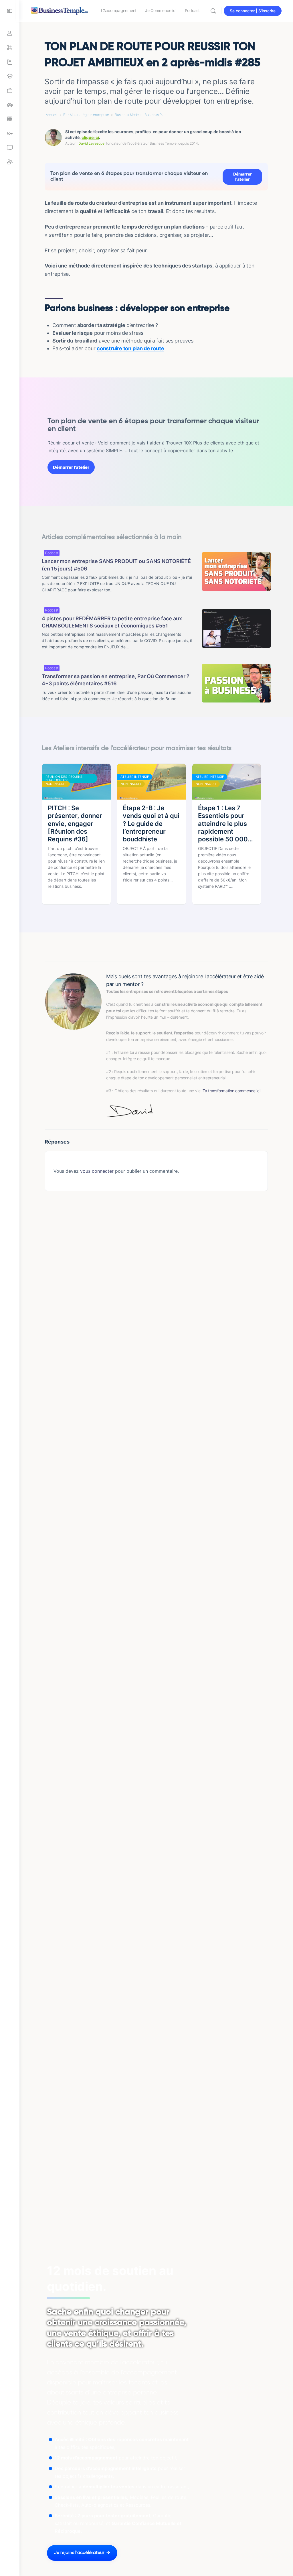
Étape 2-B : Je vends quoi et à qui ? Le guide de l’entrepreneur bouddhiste (151, 823)
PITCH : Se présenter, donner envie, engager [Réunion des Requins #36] (75, 823)
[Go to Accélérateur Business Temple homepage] (60, 10)
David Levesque (91, 143)
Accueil (52, 115)
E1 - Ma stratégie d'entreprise (86, 115)
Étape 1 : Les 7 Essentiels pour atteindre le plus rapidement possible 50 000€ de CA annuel (225, 824)
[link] (10, 90)
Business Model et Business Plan (141, 115)
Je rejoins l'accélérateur (79, 2553)
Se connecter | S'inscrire (253, 11)
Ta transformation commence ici (231, 1091)
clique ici (90, 137)
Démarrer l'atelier (242, 177)
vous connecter (97, 1171)
